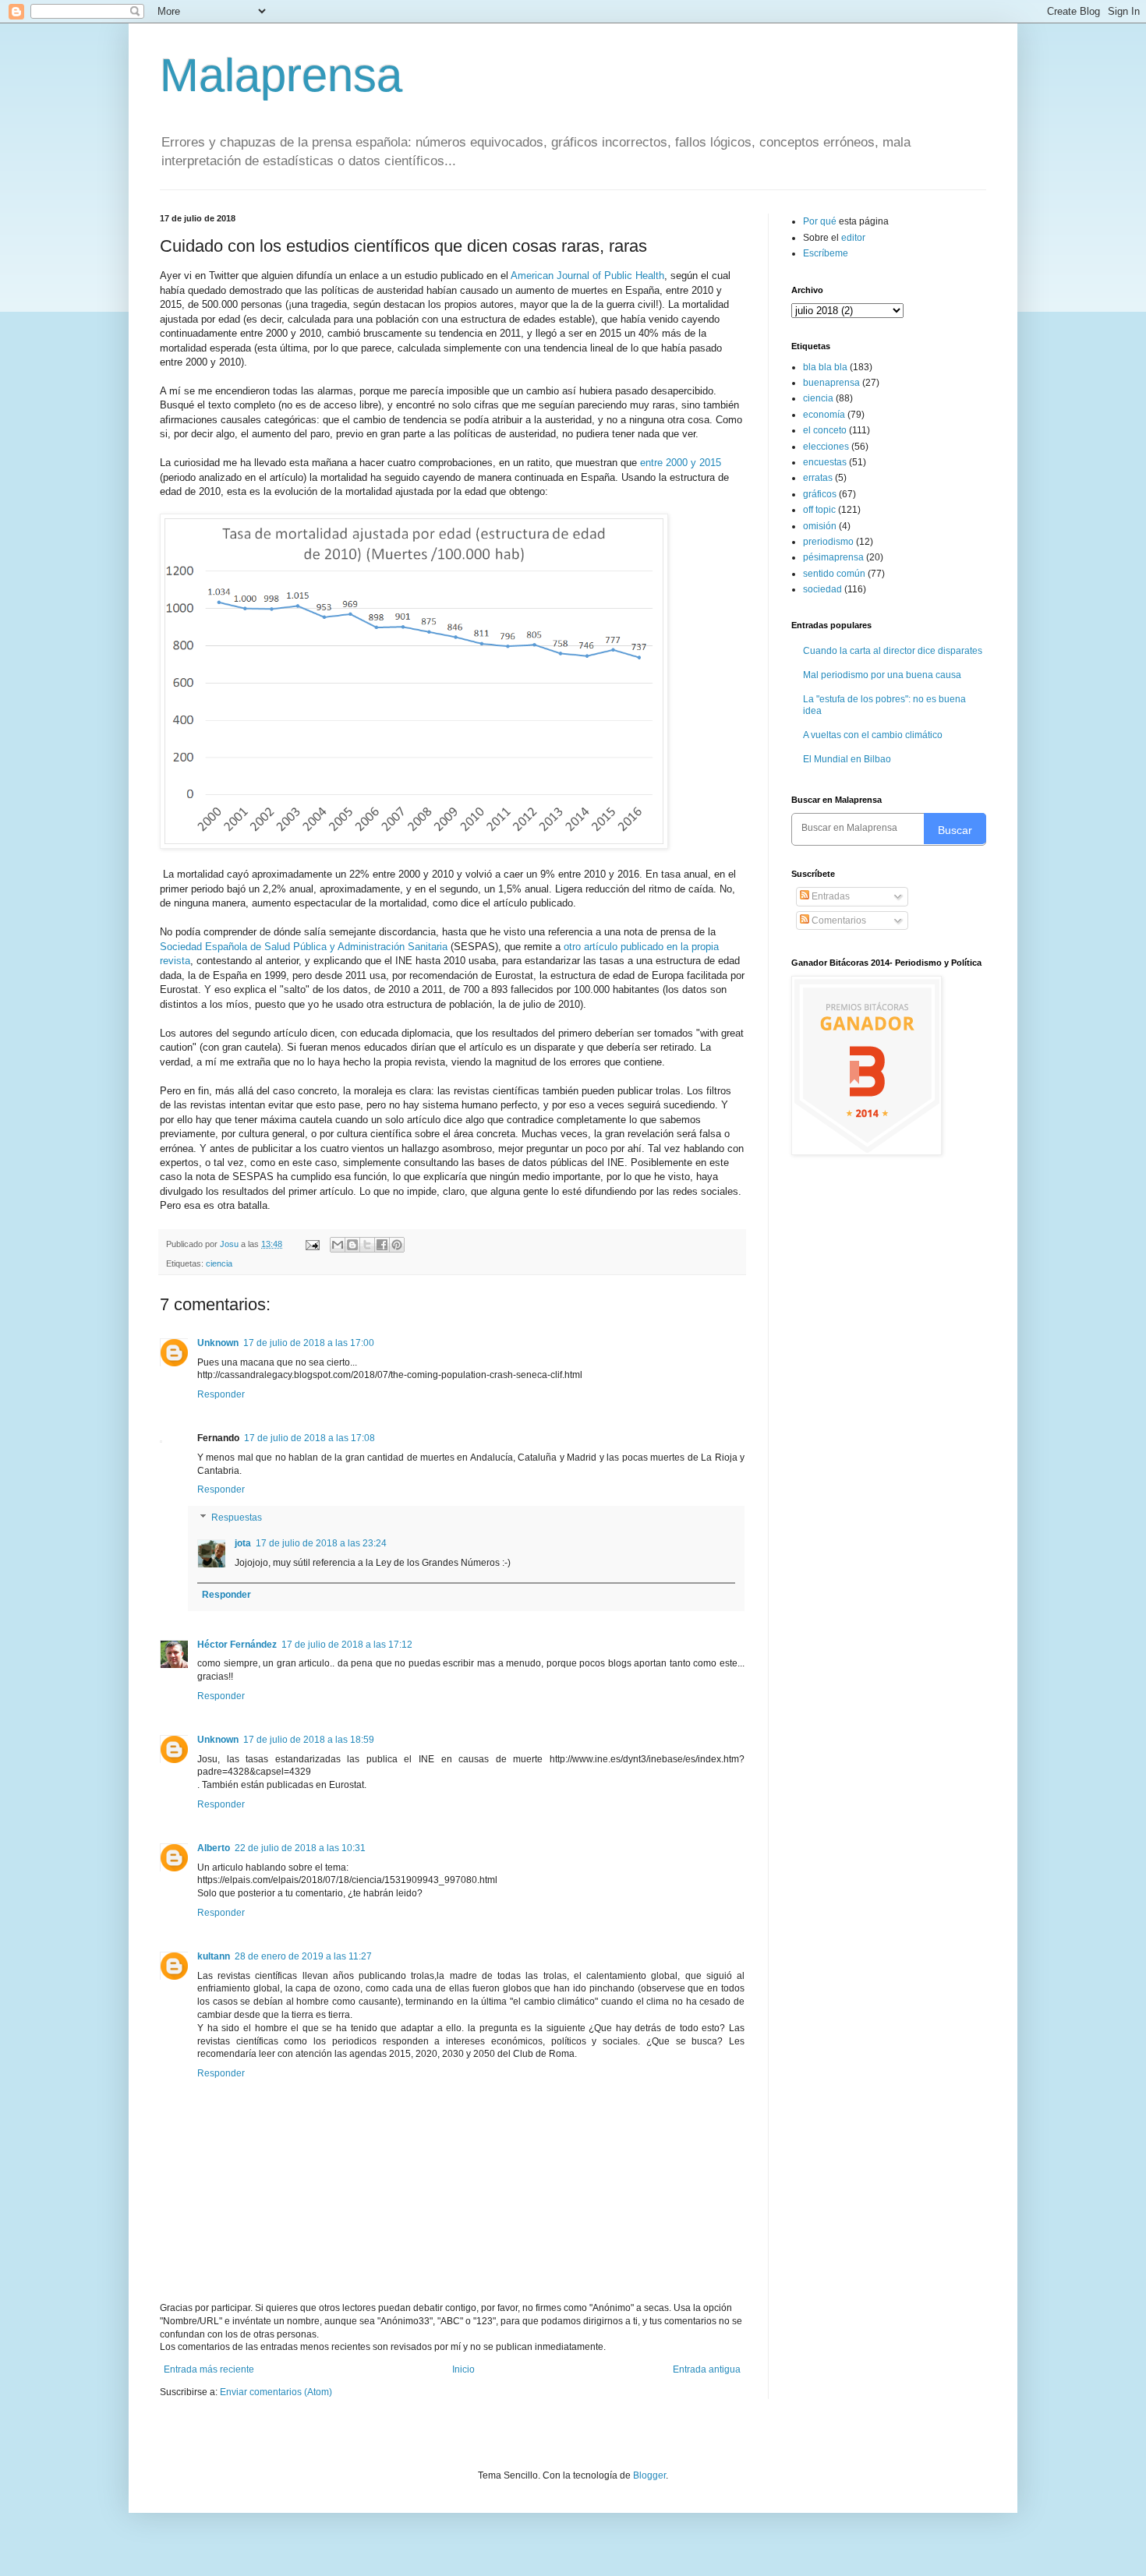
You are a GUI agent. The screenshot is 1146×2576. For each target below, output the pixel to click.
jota (243, 1543)
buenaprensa (831, 383)
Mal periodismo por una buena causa (882, 675)
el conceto (825, 430)
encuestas (825, 462)
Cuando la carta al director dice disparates (893, 651)
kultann (214, 1956)
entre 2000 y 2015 (681, 463)
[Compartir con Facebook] (382, 1245)
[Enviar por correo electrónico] (338, 1245)
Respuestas (237, 1518)
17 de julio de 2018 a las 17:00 (309, 1343)
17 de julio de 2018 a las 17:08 (309, 1438)
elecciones (826, 447)
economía (824, 415)
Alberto (214, 1848)
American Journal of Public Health (587, 276)
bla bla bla (825, 367)
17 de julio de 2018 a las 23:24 (321, 1543)
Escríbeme (826, 253)
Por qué (821, 221)
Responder (221, 1394)
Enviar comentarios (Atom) (276, 2392)
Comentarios (838, 921)
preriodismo (828, 542)
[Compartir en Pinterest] (397, 1245)
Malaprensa (281, 75)
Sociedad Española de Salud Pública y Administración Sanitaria (304, 947)
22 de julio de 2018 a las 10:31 (300, 1848)
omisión (820, 526)
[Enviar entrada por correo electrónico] (312, 1244)
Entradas (829, 896)
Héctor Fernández (237, 1645)
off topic (819, 510)
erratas (818, 478)
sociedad (822, 589)
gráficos (820, 494)
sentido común (834, 574)
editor (853, 238)
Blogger (649, 2475)
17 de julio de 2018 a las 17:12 (347, 1645)
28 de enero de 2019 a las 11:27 (303, 1956)
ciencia (219, 1263)
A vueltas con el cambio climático (873, 735)
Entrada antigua (707, 2369)
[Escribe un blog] (352, 1245)
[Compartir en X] (367, 1245)
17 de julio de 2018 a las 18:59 (309, 1740)
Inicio (463, 2369)
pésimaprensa (833, 557)
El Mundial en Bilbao (847, 759)
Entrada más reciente (209, 2369)
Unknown (218, 1343)
